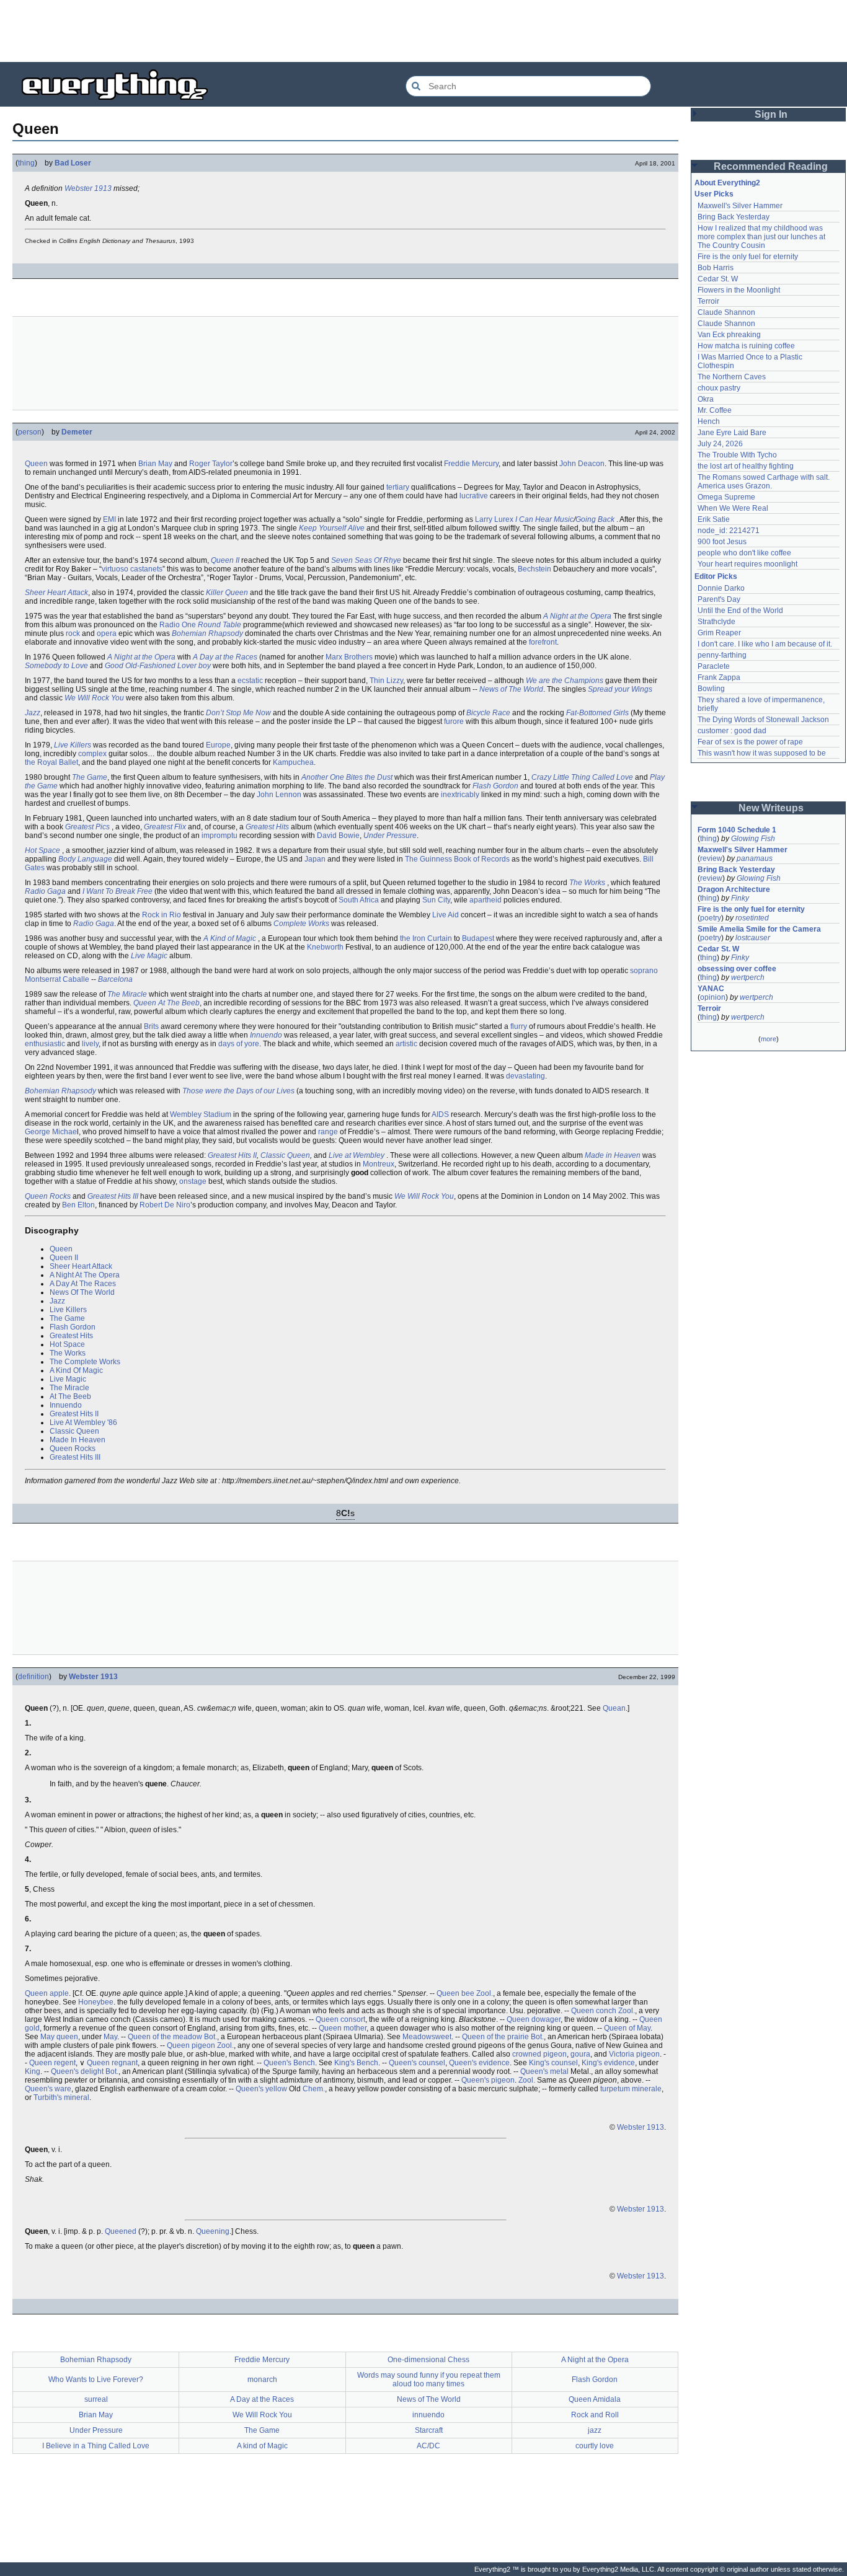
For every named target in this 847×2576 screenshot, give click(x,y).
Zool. (485, 1993)
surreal (96, 2399)
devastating (525, 1076)
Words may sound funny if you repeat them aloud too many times (429, 2380)
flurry (519, 1026)
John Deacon (582, 464)
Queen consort (340, 2019)
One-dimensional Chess (428, 2360)
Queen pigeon (191, 2045)
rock (73, 633)
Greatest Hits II (232, 1155)
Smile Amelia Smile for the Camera (759, 929)
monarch (262, 2380)
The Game (90, 777)
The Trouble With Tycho (737, 455)
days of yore (239, 1044)
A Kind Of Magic (76, 1370)
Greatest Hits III (113, 1196)
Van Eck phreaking (729, 335)
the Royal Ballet (51, 762)
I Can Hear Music (544, 519)
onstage (193, 1181)
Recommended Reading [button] (771, 166)
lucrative (474, 496)
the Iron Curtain (426, 938)
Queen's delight (77, 2071)
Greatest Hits (267, 827)
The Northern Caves (732, 377)
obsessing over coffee (737, 969)
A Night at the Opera (577, 616)
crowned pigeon (539, 2054)
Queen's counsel (417, 2063)
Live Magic (149, 956)
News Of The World (82, 1292)
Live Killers (73, 745)
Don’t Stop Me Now (238, 713)
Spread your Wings (620, 689)
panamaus (755, 858)
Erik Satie (714, 519)
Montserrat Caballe (57, 979)
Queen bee (455, 1993)
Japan (315, 859)
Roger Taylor (211, 464)
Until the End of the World (740, 611)
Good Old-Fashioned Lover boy (158, 666)
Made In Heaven (78, 1440)
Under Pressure (390, 836)
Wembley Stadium (201, 1114)
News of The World (511, 689)
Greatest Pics (87, 827)
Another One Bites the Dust (347, 777)
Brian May (155, 464)
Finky (740, 898)
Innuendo (266, 1035)
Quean (614, 1708)
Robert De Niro (165, 1205)
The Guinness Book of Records (457, 859)
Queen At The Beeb (166, 1003)
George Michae (51, 1132)
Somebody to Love (56, 666)
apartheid (486, 900)
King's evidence (608, 2063)
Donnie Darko (721, 588)
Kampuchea (293, 762)
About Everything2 (727, 183)
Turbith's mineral (61, 2097)
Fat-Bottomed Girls (597, 713)
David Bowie (338, 836)
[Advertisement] (423, 31)
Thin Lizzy (386, 681)
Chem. (314, 2089)
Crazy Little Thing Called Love (582, 777)
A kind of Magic (262, 2446)
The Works (587, 883)
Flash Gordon (495, 786)
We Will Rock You (94, 698)
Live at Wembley (357, 1155)
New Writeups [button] (771, 808)
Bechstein (534, 569)
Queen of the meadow (165, 2037)
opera (107, 633)
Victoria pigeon (634, 2054)
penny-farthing (722, 655)
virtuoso (115, 569)
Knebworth (325, 947)
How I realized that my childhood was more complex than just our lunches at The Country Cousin (762, 237)
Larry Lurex (494, 519)
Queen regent (52, 2063)
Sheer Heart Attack (56, 593)
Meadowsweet (427, 2037)
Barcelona (115, 979)
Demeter (77, 432)
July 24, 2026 (720, 444)
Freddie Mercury (471, 464)
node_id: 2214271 (729, 531)
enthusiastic (45, 1044)
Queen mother (343, 2028)
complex (92, 754)
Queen (36, 464)
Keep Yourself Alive (332, 528)
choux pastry (719, 388)
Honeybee (96, 2002)
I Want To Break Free (118, 891)
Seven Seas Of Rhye (366, 560)
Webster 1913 (88, 188)
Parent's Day (719, 599)
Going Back (595, 519)
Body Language (85, 859)
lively (90, 1044)
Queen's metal (544, 2071)
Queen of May (627, 2028)
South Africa (359, 900)
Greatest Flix (165, 827)
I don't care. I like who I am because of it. (765, 644)
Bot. (211, 2037)
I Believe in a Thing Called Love (96, 2446)
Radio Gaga (45, 891)
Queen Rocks (48, 1196)
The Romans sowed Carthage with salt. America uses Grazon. (764, 482)
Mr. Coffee (715, 410)
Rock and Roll (595, 2415)
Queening (213, 2231)
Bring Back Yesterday (734, 217)
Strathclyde (716, 622)
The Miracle (127, 994)
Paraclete (714, 666)
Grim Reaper (719, 633)
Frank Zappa (719, 677)
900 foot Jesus (722, 542)
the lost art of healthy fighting (746, 466)
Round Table (220, 625)
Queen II (225, 560)
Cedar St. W (718, 279)
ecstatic (250, 681)
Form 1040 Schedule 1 (737, 830)
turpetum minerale (631, 2089)
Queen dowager (534, 2019)
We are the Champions (565, 681)
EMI (109, 519)
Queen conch (594, 2011)
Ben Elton (78, 1205)
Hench (709, 421)
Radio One (178, 625)
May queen (59, 2037)
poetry (711, 918)
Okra (706, 399)
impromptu (220, 836)
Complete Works (301, 924)
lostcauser (753, 938)
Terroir (708, 301)
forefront (543, 642)
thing (26, 163)
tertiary (398, 487)
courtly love (595, 2446)
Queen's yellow (261, 2089)
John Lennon (279, 795)
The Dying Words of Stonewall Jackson (763, 720)
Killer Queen (227, 593)
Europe (218, 745)
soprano (644, 971)
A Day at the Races (225, 657)
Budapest (478, 938)
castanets (146, 569)
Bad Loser (73, 163)
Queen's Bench (289, 2063)
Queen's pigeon (488, 2080)
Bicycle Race (488, 713)
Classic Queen (285, 1155)
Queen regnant (112, 2063)
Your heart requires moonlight (747, 564)
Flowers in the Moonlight (739, 290)
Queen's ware (48, 2089)
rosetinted (752, 918)
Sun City (436, 900)
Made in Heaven (613, 1155)
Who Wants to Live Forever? (96, 2380)
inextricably (460, 795)
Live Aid (446, 915)
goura (580, 2054)
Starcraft (429, 2430)
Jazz (33, 713)
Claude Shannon (726, 312)
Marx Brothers (349, 657)
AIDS (440, 1114)
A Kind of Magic (230, 938)
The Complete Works (85, 1362)
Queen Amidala (595, 2399)
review (711, 858)
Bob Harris (716, 268)
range (328, 1132)
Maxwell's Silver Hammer (740, 206)
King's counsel (553, 2063)
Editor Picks (716, 576)
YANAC (711, 989)
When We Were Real (733, 508)
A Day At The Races (83, 1284)
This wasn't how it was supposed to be (762, 753)
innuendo (428, 2415)
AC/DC (428, 2446)
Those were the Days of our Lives (238, 1091)
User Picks (714, 194)
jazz (595, 2430)
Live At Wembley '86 (83, 1423)
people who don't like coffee (744, 553)
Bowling (711, 689)
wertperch (748, 977)
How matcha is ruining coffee (746, 346)
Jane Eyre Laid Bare (732, 433)
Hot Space (42, 850)
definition (33, 1677)
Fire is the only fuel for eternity (748, 257)
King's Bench (356, 2063)
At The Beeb (70, 1396)
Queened (121, 2231)
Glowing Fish (753, 839)
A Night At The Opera (85, 1275)
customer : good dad (732, 731)
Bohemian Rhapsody (207, 633)
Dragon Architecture (734, 889)
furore (454, 721)
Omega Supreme (726, 497)
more (769, 1039)
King (33, 2071)
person (30, 432)
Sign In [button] (771, 114)
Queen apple (47, 1993)
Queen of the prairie (495, 2037)
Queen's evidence (479, 2063)
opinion (713, 997)
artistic (406, 1044)
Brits (151, 1026)
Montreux (379, 1164)
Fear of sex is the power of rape (750, 742)
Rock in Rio (162, 915)
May (110, 2037)
